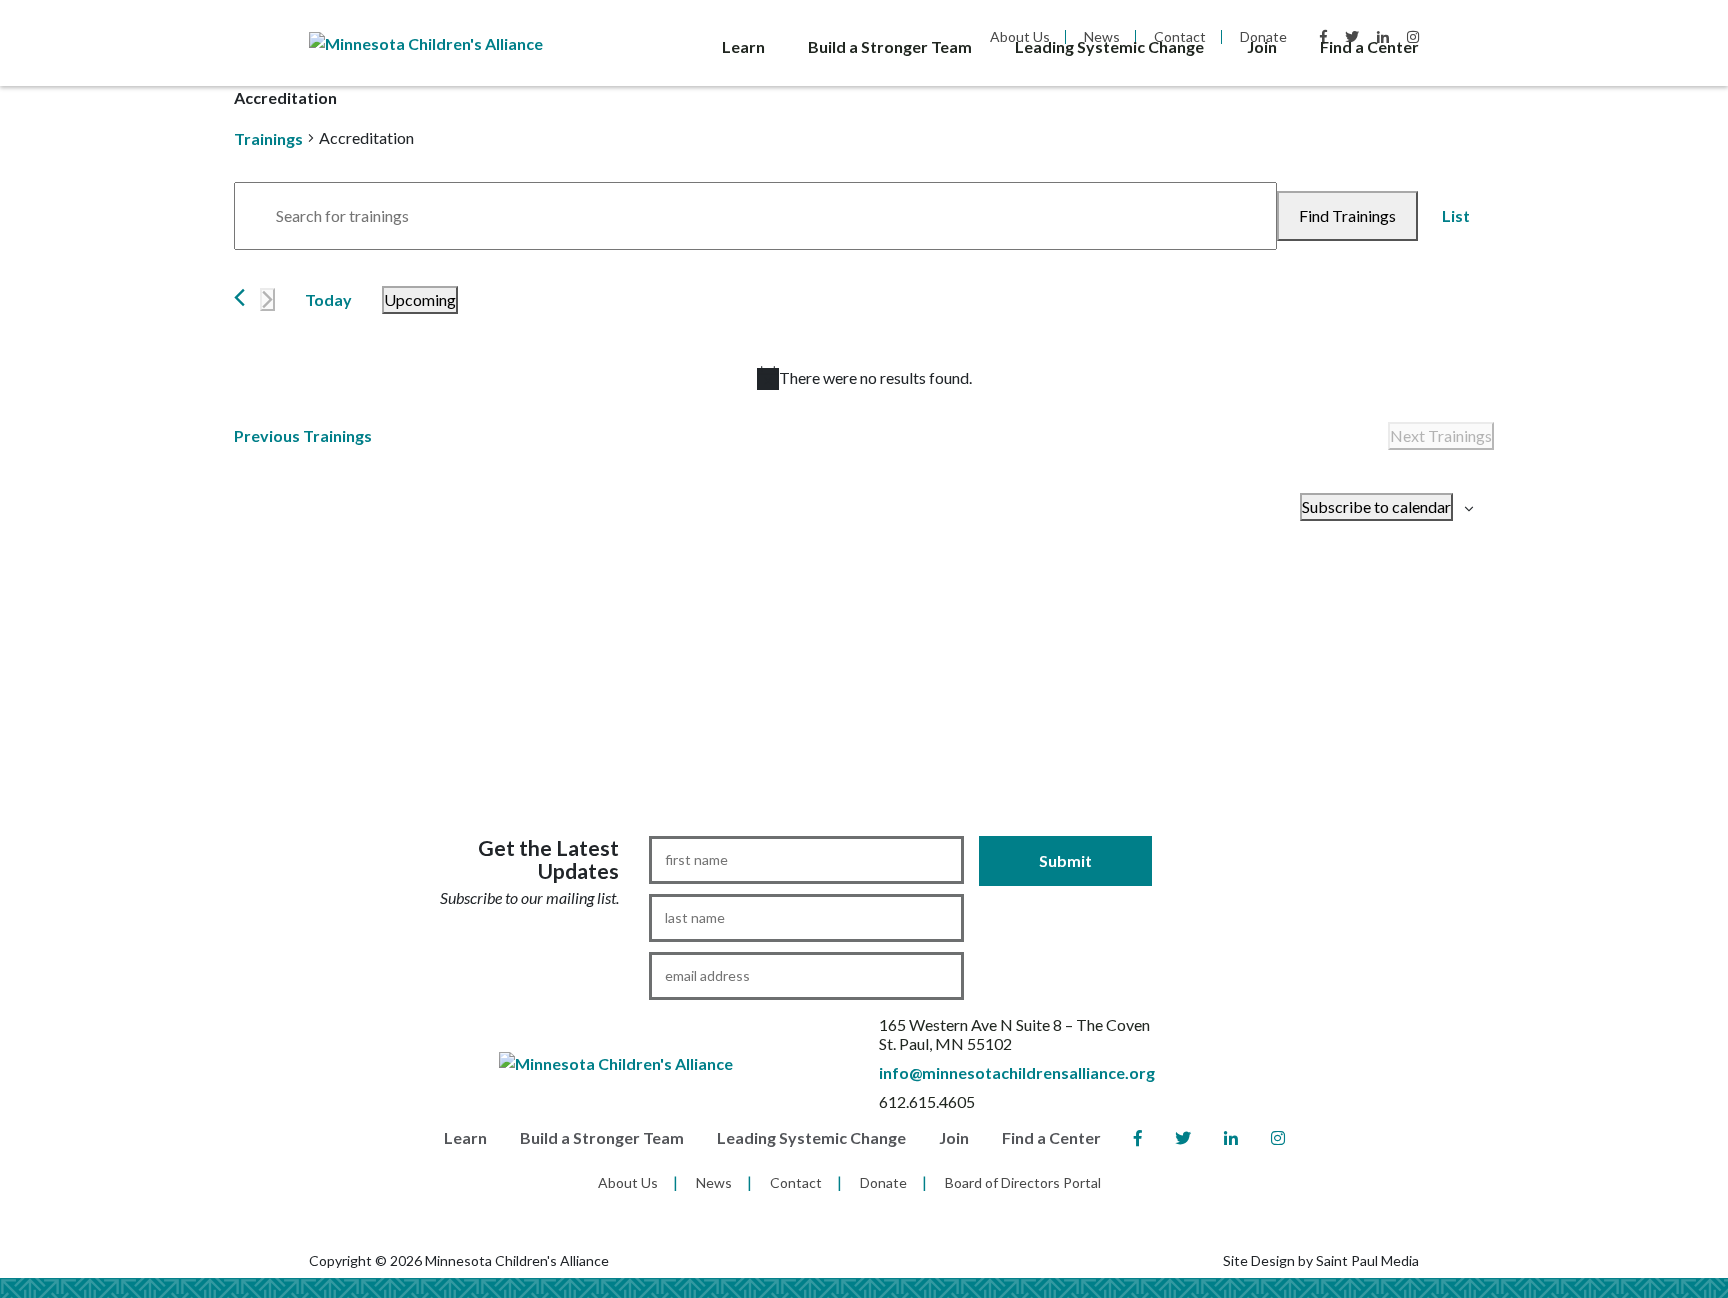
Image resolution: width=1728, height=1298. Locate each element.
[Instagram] (1278, 1138)
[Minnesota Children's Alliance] (426, 41)
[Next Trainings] (267, 299)
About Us (628, 1182)
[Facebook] (1138, 1138)
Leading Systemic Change (1109, 46)
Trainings (268, 138)
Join (1262, 46)
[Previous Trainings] (239, 297)
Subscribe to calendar (1376, 506)
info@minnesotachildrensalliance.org (1017, 1072)
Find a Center (1369, 46)
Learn (743, 46)
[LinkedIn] (1231, 1138)
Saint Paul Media (1367, 1260)
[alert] (864, 378)
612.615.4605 (927, 1101)
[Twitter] (1183, 1138)
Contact (796, 1182)
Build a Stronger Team (890, 46)
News (714, 1182)
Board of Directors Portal (1023, 1182)
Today (328, 299)
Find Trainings (1347, 215)
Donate (883, 1182)
